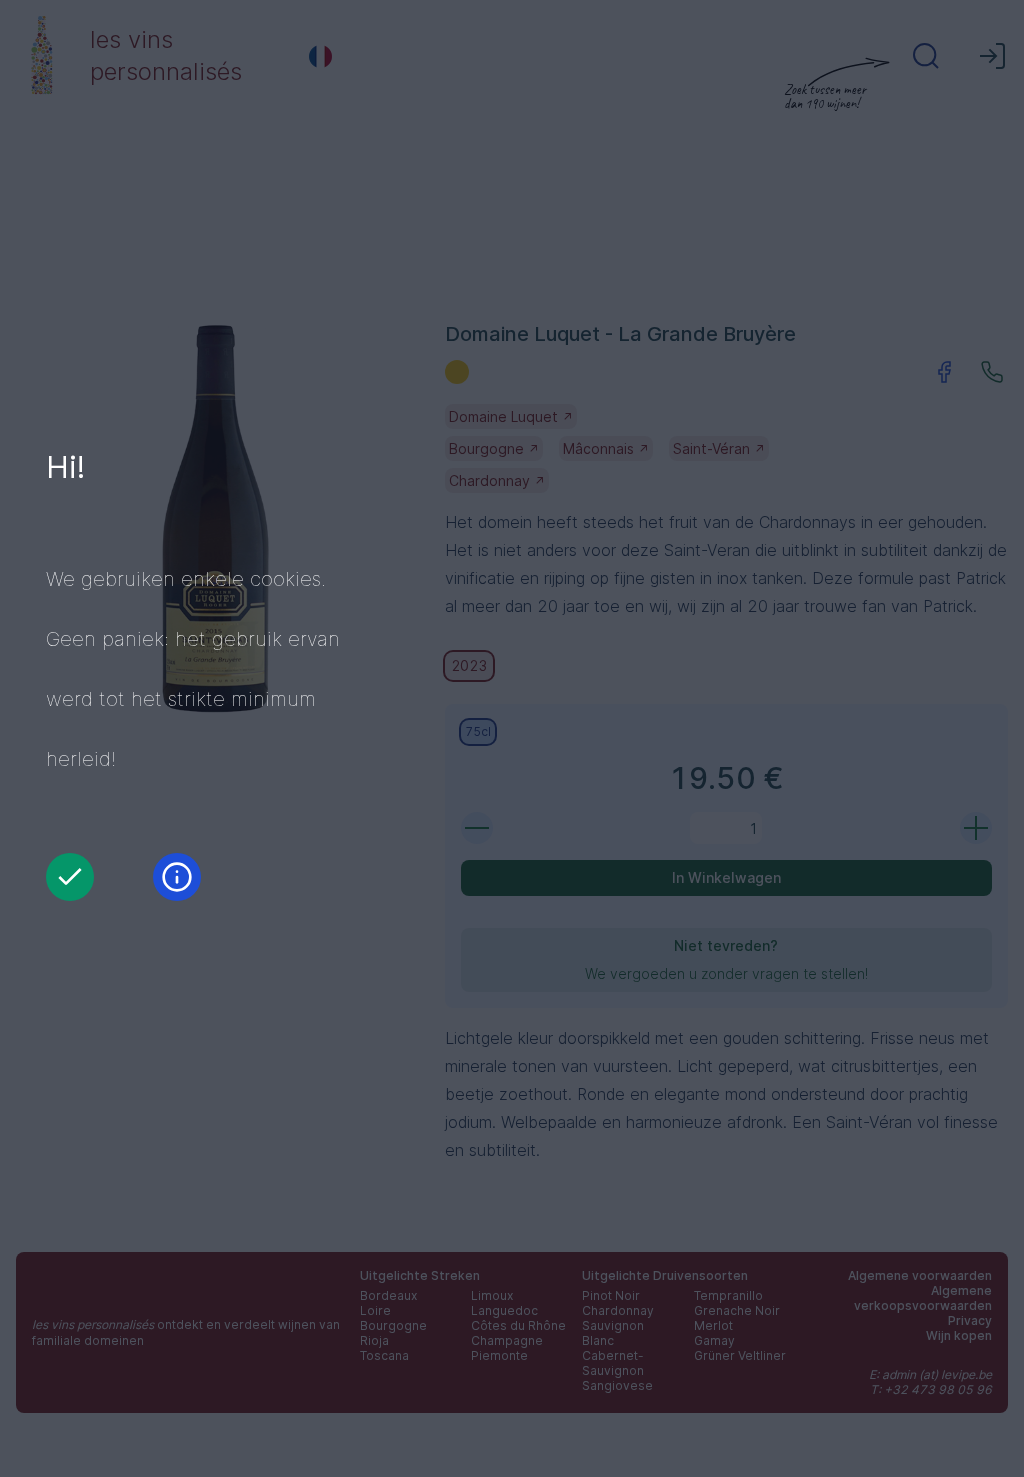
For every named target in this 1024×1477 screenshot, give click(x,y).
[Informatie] (177, 877)
